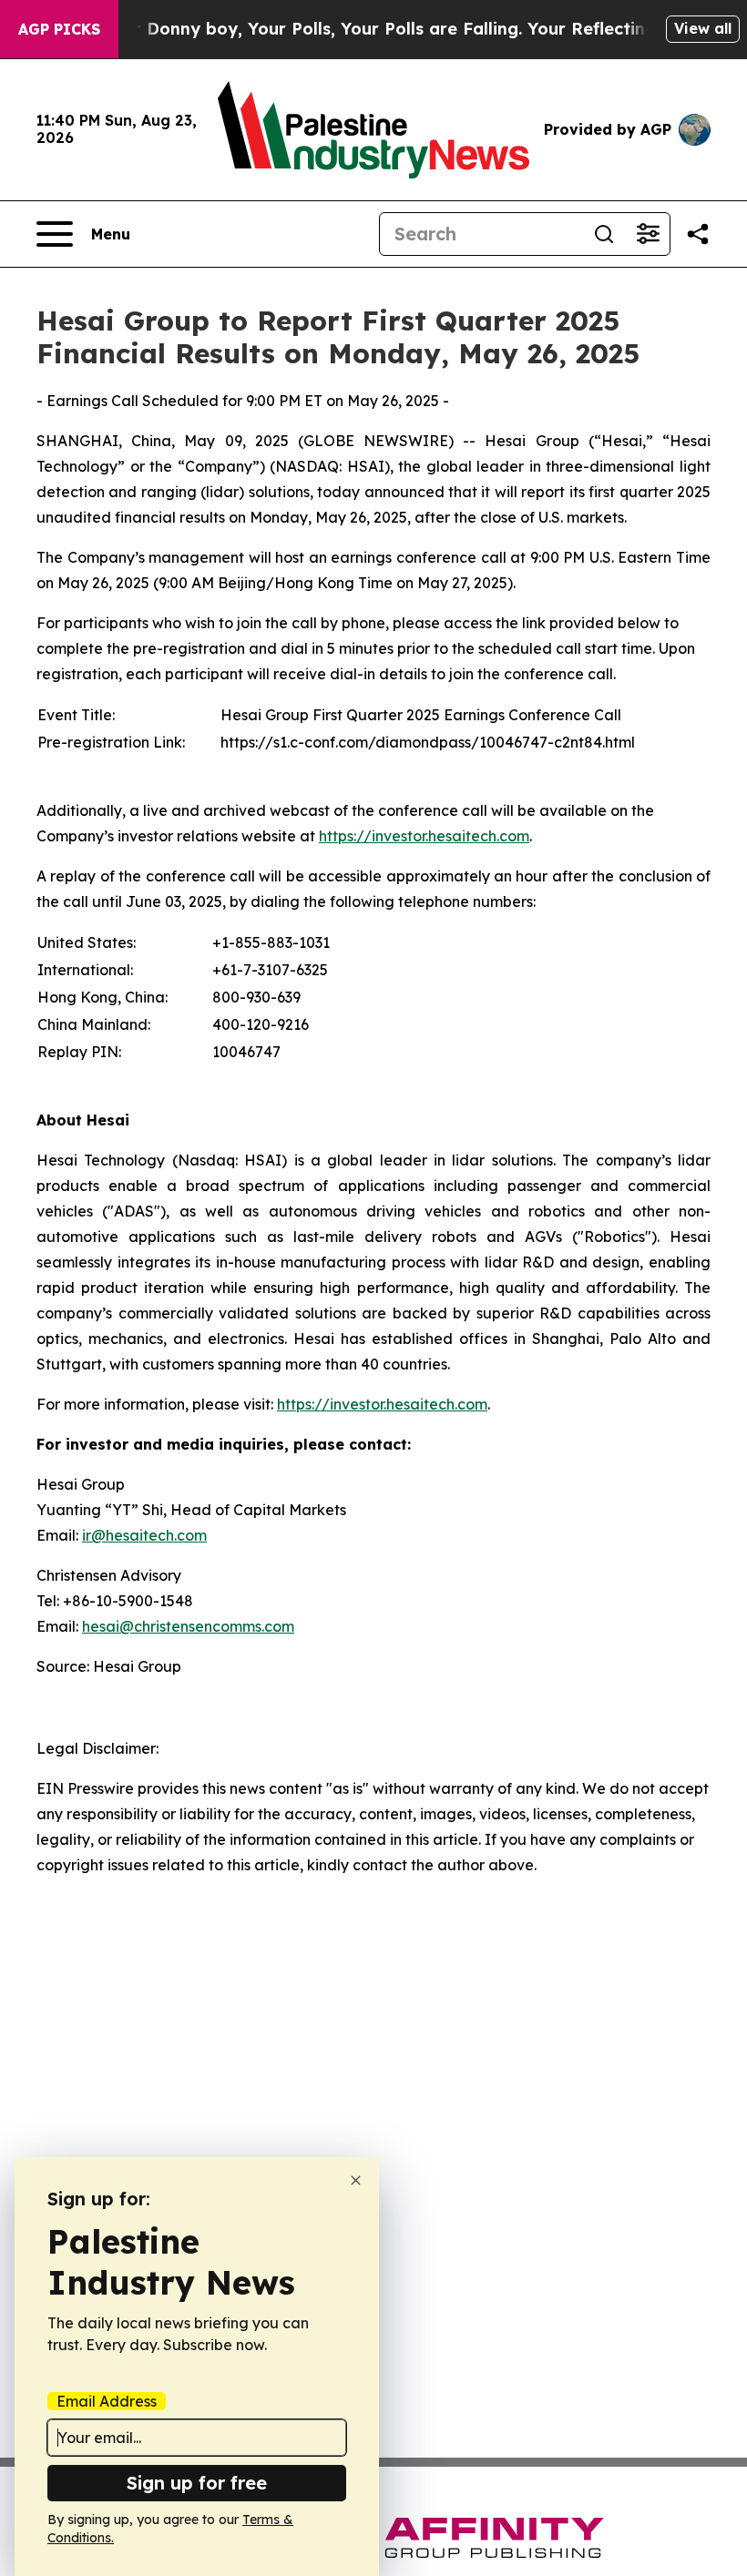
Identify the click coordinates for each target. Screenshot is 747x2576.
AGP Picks (59, 29)
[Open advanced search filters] (648, 234)
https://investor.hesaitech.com (424, 836)
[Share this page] (698, 234)
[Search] (604, 234)
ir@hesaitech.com (144, 1535)
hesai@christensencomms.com (188, 1626)
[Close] (356, 2180)
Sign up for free (197, 2483)
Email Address (107, 2401)
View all (703, 28)
